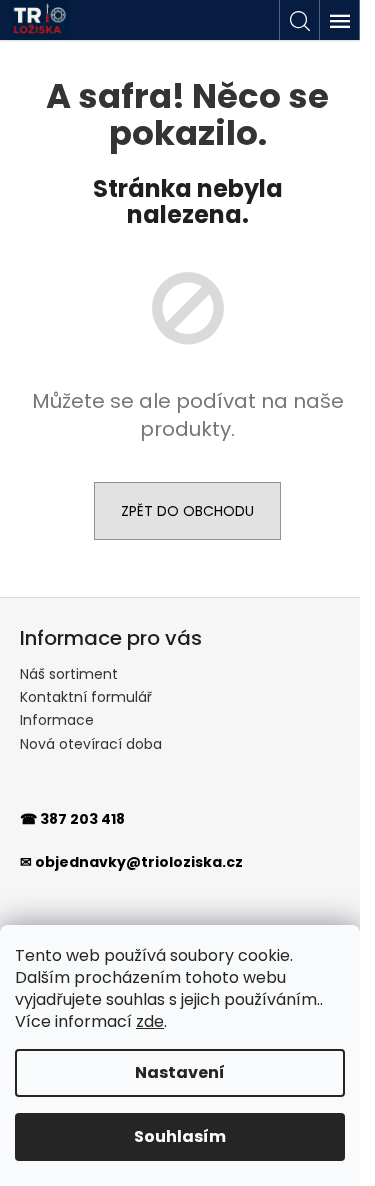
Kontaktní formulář (86, 697)
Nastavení (180, 1072)
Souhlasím (180, 1136)
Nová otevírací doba (91, 744)
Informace (57, 720)
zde (150, 1021)
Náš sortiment (69, 674)
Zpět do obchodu (187, 511)
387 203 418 (82, 819)
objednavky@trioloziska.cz (139, 862)
